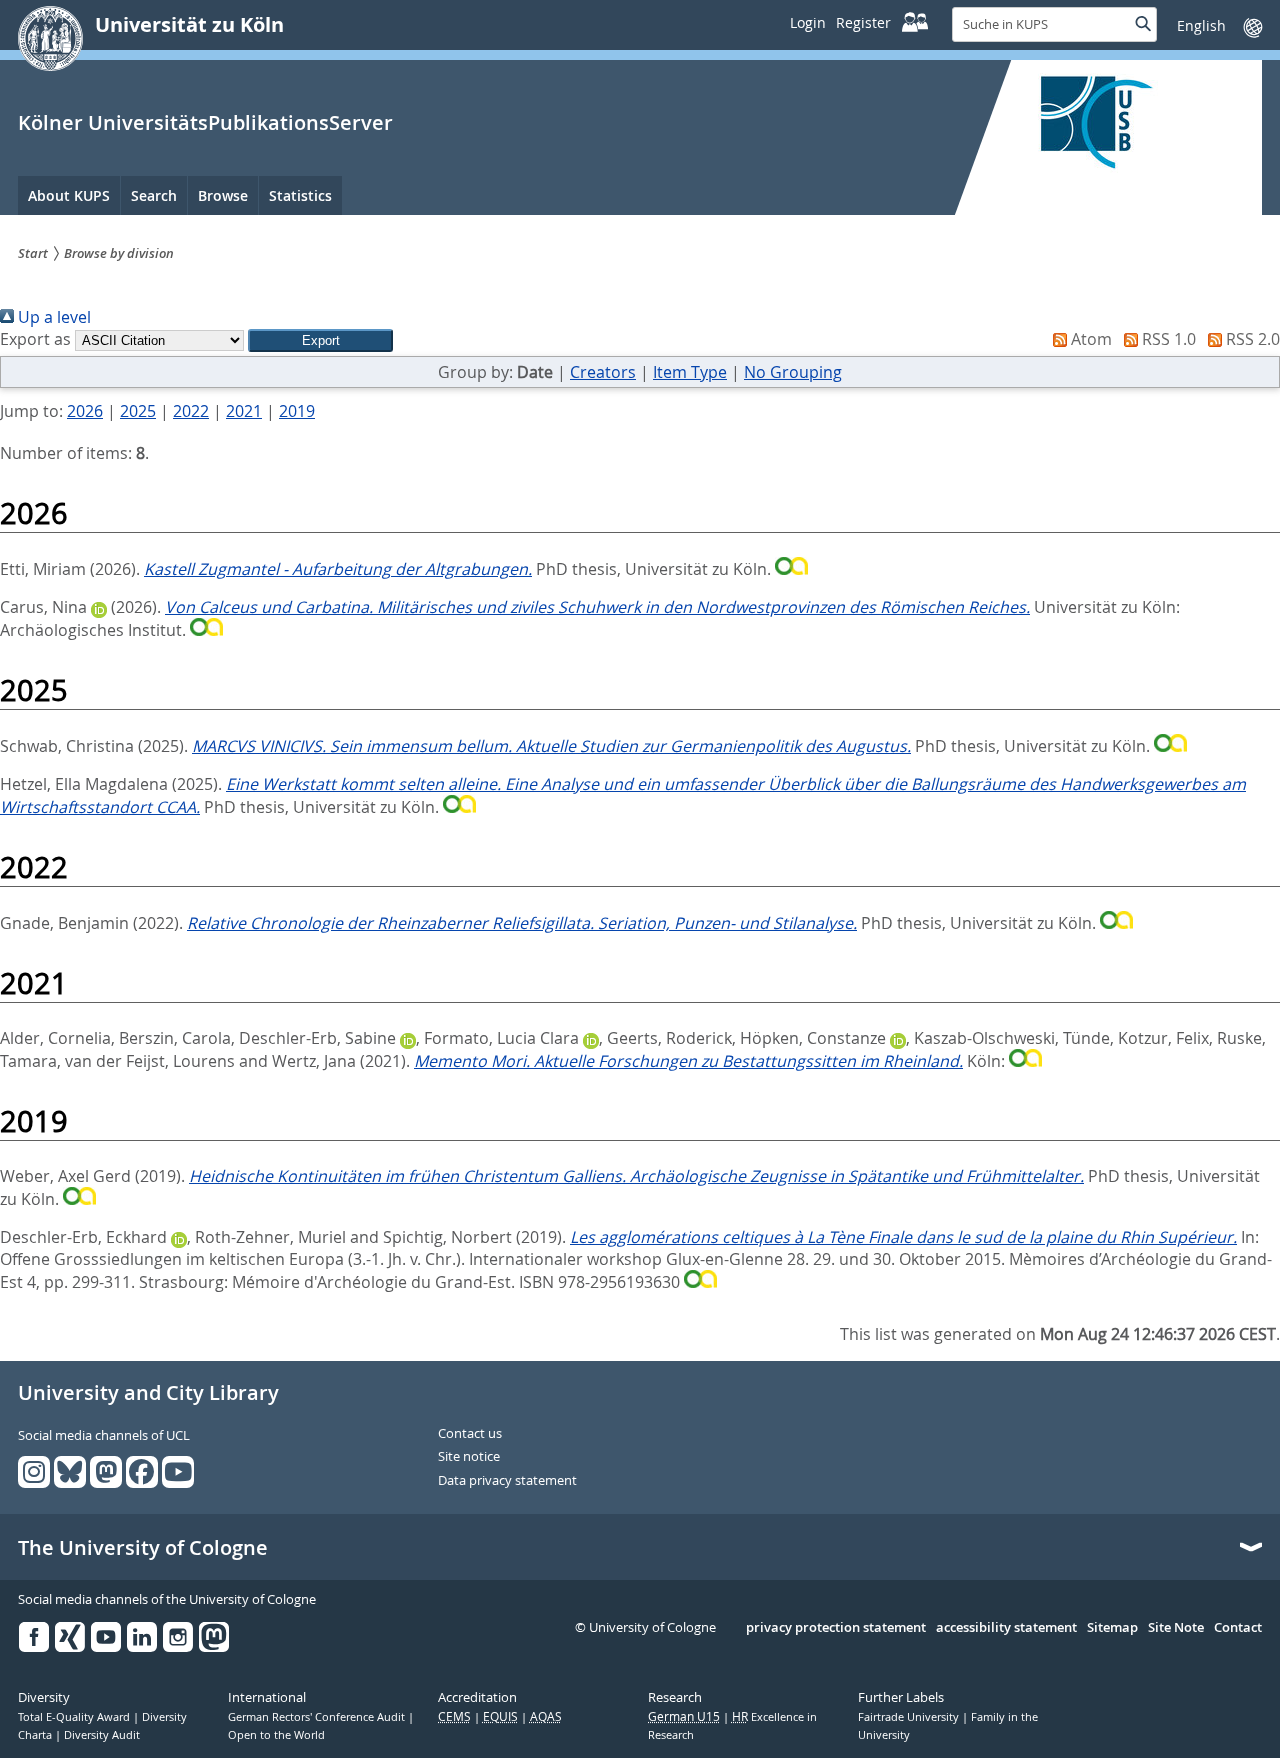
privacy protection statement (836, 1628)
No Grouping (793, 372)
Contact (1238, 1628)
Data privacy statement (507, 1481)
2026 (85, 411)
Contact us (470, 1434)
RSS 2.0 (1251, 339)
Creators (603, 372)
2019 (297, 411)
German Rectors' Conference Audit (318, 1717)
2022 (191, 411)
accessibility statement (1006, 1628)
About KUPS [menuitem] (69, 195)
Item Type (690, 372)
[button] (320, 340)
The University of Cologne (143, 1548)
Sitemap (1112, 1628)
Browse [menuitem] (223, 195)
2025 (138, 411)
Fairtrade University (910, 1717)
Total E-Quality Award (75, 1717)
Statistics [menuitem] (300, 195)
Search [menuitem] (154, 195)
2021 (244, 411)
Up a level (52, 317)
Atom (1089, 339)
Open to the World (276, 1735)
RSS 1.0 (1167, 339)
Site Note (1176, 1628)
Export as (35, 339)
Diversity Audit (102, 1735)
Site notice (469, 1457)
